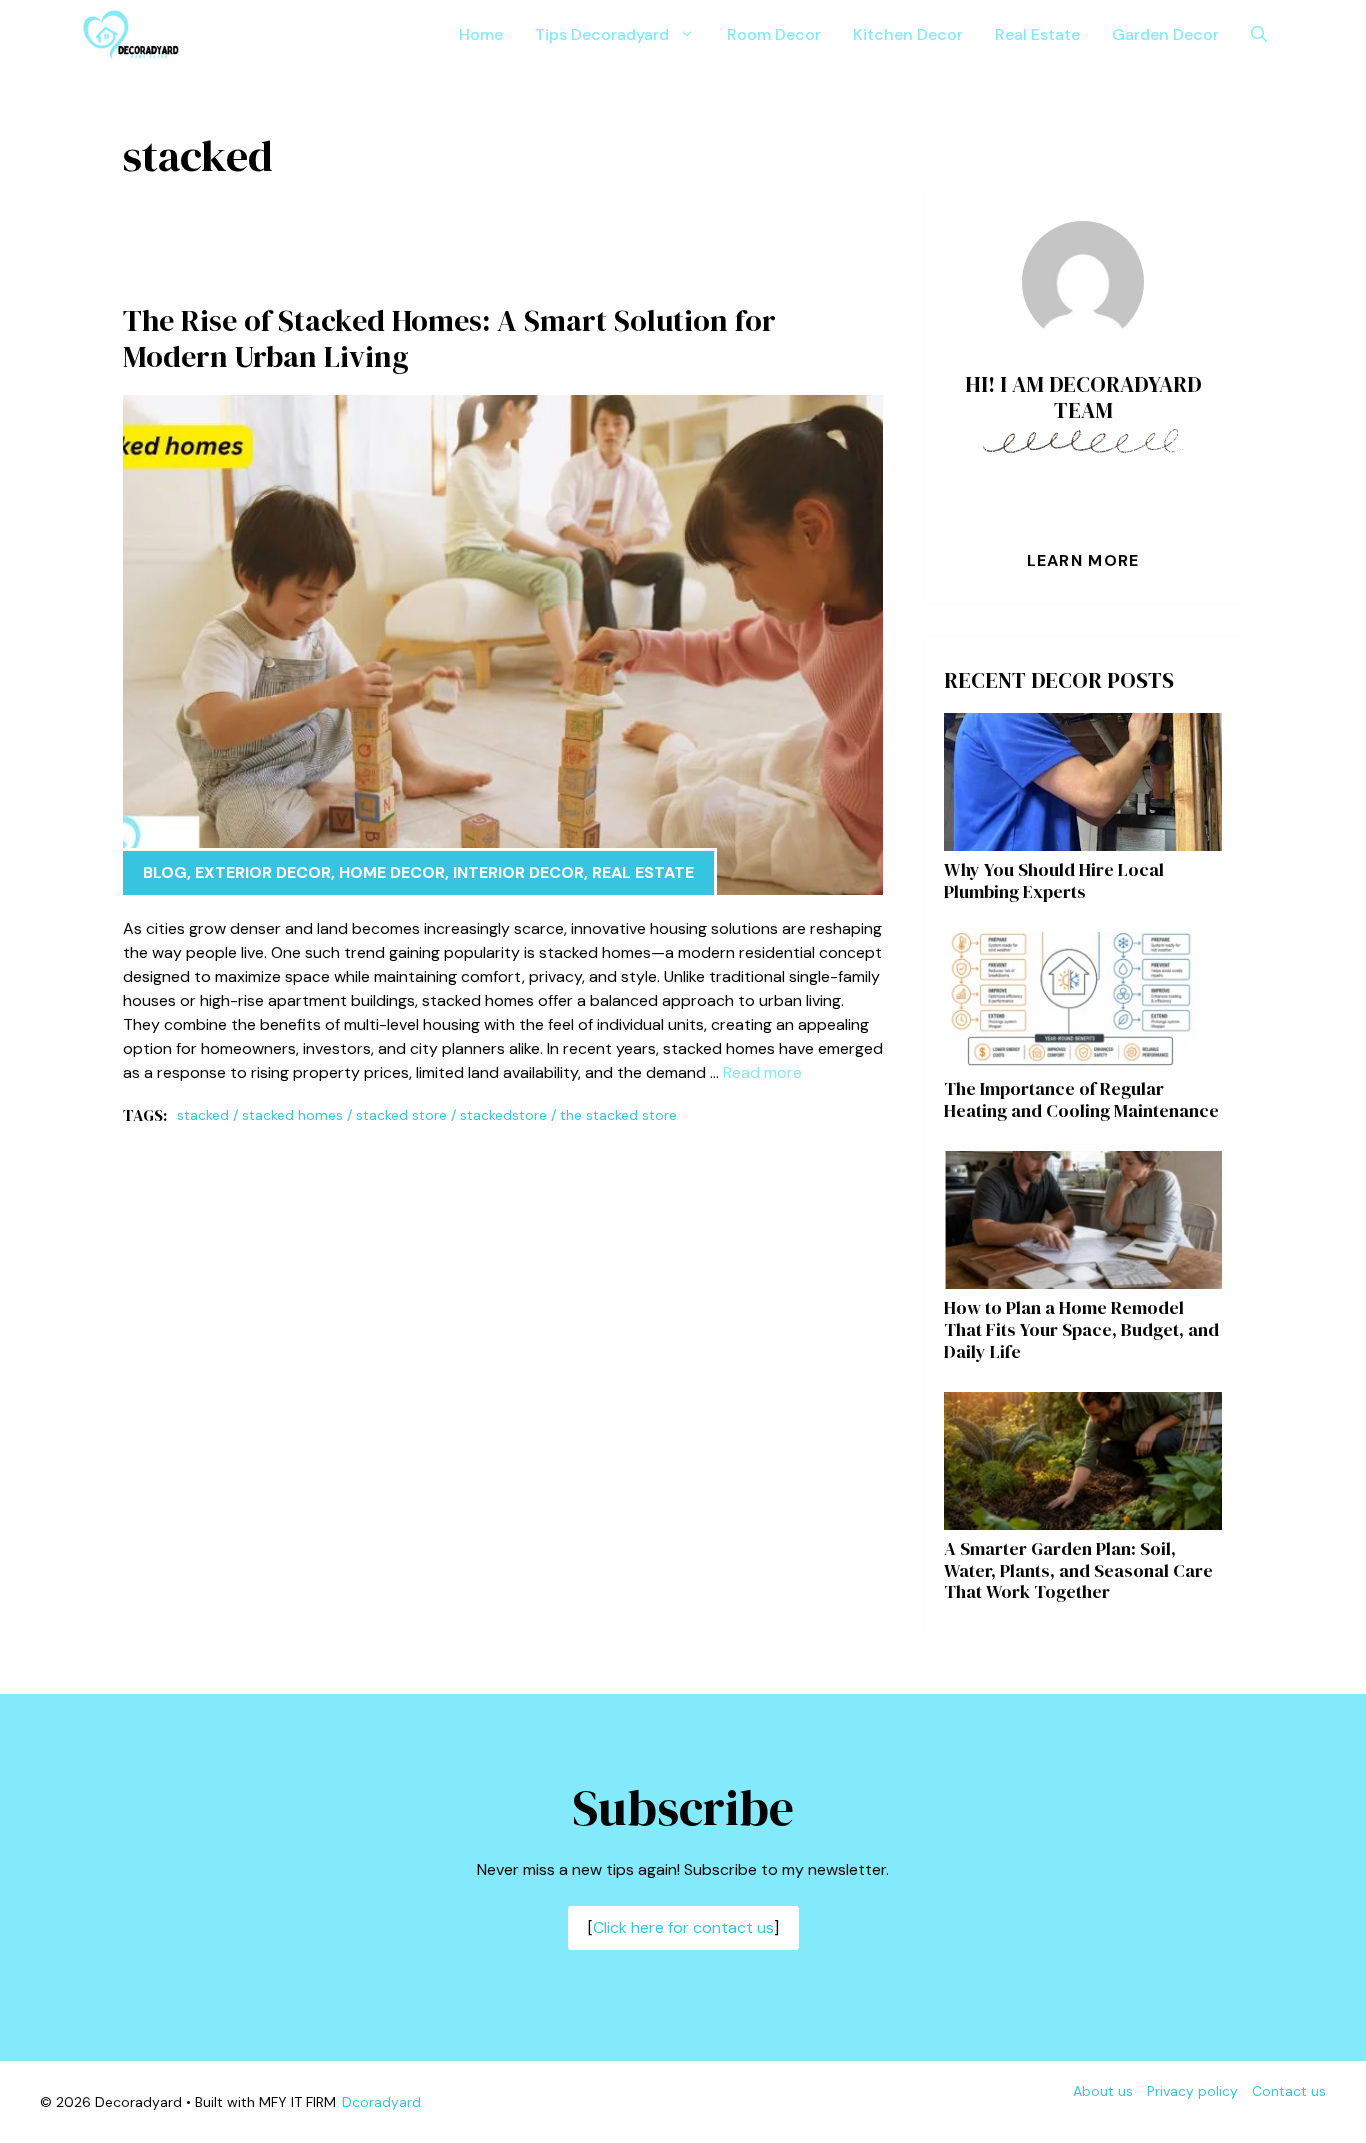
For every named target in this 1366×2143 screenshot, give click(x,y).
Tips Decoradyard (602, 34)
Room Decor (774, 34)
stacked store (401, 1115)
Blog (165, 872)
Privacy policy (1192, 2091)
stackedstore (503, 1115)
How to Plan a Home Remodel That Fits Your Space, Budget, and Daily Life (1081, 1329)
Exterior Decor (263, 872)
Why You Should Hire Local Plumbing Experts (1054, 880)
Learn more (1083, 560)
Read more (762, 1072)
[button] (1259, 35)
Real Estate (1037, 34)
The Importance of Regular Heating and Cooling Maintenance (1081, 1099)
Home (481, 34)
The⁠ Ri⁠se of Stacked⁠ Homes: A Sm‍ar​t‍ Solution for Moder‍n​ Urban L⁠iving (449, 338)
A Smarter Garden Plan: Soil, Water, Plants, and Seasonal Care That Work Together (1078, 1570)
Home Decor (392, 872)
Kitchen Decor (908, 34)
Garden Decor (1165, 34)
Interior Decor (518, 872)
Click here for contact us (683, 1927)
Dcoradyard (381, 2102)
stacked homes (292, 1115)
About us (1103, 2091)
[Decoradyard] (131, 35)
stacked (203, 1115)
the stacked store (618, 1115)
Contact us (1289, 2091)
